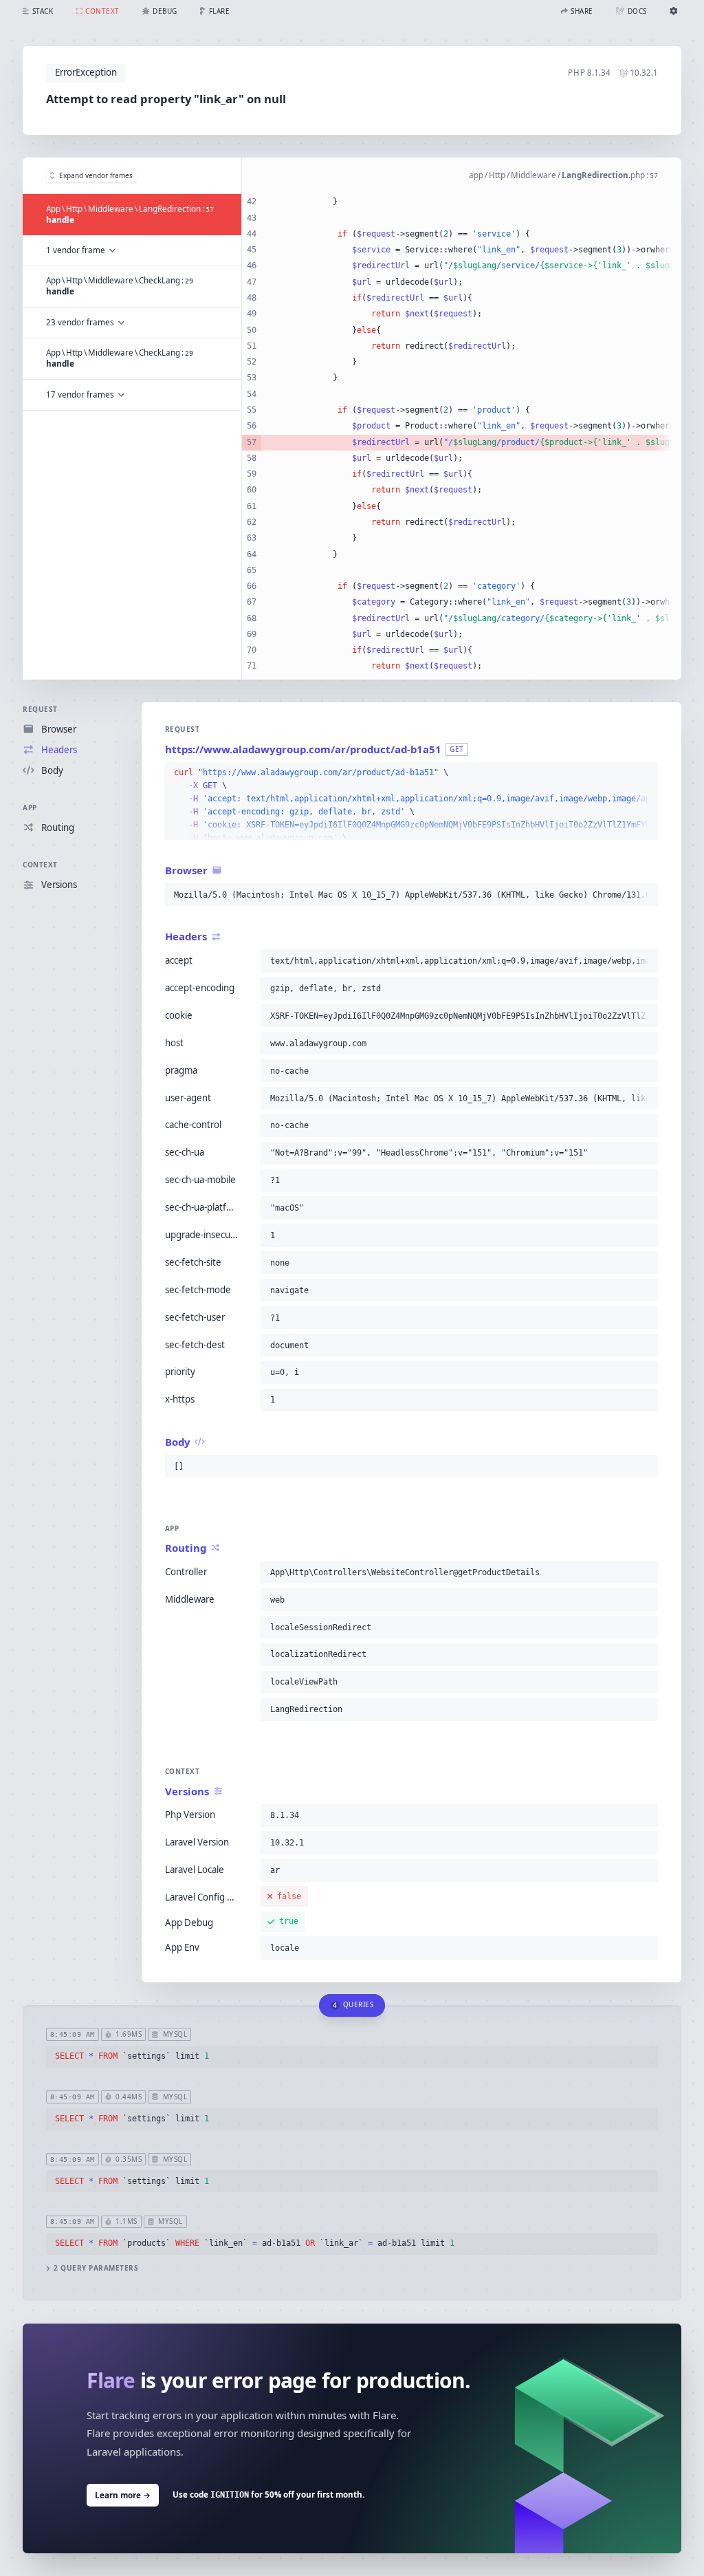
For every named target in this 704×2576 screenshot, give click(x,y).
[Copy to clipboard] (645, 773)
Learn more (123, 2495)
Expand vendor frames (96, 175)
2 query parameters (96, 2268)
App (30, 808)
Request (40, 709)
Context (40, 865)
